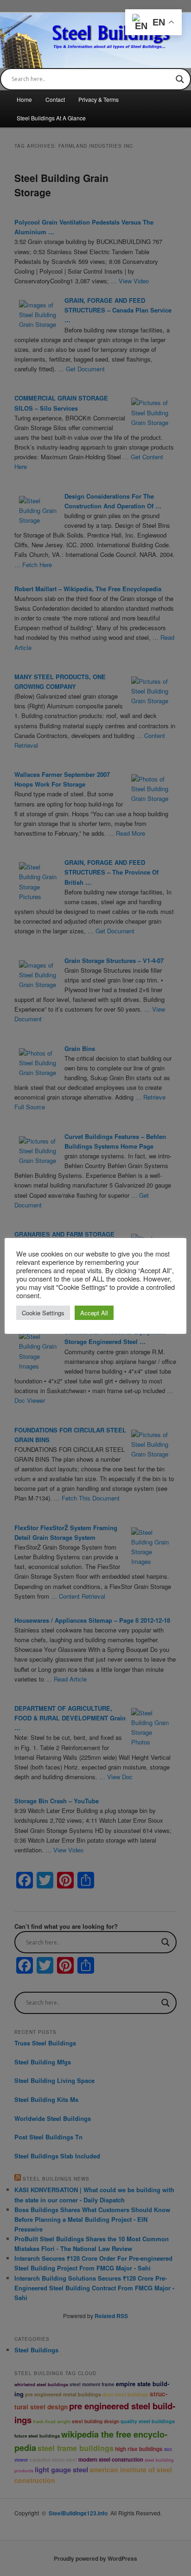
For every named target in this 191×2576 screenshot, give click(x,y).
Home (24, 99)
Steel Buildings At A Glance (51, 118)
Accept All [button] (94, 1313)
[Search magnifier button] (180, 79)
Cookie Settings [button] (43, 1313)
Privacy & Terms (99, 99)
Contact (55, 99)
